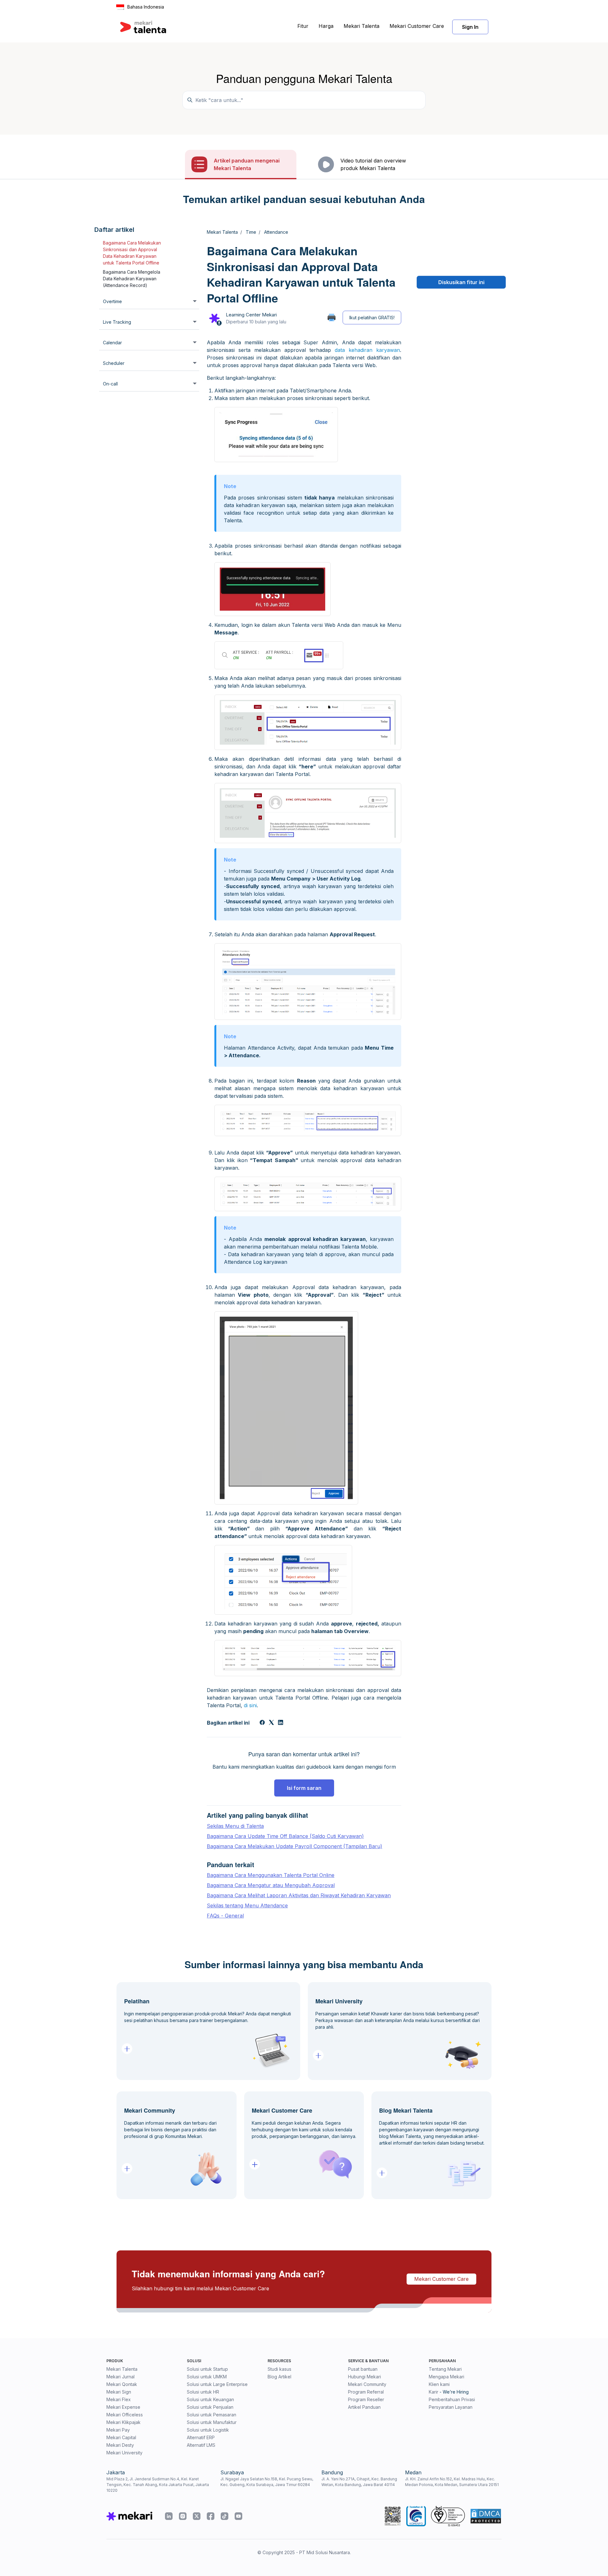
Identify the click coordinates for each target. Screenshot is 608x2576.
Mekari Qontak (122, 2384)
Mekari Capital (121, 2437)
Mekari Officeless (125, 2415)
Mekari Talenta (361, 26)
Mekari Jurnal (120, 2377)
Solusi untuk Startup (207, 2369)
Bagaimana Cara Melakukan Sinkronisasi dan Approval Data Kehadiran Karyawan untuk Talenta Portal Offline (132, 253)
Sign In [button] (470, 27)
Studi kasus (279, 2369)
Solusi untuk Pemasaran (212, 2415)
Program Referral (366, 2392)
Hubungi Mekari (364, 2377)
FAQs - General (225, 1916)
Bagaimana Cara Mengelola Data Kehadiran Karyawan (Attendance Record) (132, 279)
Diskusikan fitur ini (461, 282)
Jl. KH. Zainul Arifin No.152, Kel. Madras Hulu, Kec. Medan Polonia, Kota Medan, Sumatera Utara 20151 (452, 2482)
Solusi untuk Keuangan (210, 2399)
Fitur (303, 26)
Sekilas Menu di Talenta (235, 1826)
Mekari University (124, 2453)
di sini (250, 1705)
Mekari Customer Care (417, 26)
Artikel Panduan (364, 2407)
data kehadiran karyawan (367, 350)
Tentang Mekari (445, 2369)
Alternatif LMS (201, 2445)
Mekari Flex (119, 2399)
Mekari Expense (123, 2407)
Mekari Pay (118, 2430)
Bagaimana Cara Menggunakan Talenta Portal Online (271, 1875)
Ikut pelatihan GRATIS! (372, 318)
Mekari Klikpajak (123, 2422)
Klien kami (439, 2384)
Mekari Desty (120, 2445)
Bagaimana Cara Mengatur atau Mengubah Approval (271, 1885)
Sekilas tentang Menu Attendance (247, 1905)
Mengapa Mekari (446, 2377)
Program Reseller (366, 2399)
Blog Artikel (279, 2377)
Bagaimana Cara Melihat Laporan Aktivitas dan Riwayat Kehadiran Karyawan (299, 1895)
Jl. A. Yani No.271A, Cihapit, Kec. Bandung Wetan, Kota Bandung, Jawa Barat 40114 (359, 2482)
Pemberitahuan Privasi (452, 2399)
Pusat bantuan (363, 2369)
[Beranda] (143, 27)
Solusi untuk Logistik (208, 2430)
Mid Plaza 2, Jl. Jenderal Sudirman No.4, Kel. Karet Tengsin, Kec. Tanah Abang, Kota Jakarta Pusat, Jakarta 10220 (158, 2485)
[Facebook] (262, 1723)
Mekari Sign (119, 2392)
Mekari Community (367, 2384)
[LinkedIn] (281, 1723)
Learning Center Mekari (251, 315)
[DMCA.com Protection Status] (486, 2516)
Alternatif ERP (201, 2437)
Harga (326, 26)
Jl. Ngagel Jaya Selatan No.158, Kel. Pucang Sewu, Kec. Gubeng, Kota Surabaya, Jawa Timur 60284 (267, 2482)
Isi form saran (304, 1788)
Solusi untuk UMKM (207, 2377)
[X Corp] (271, 1723)
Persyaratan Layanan (451, 2407)
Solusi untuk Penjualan (210, 2407)
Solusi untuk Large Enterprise (217, 2384)
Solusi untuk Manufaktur (212, 2422)
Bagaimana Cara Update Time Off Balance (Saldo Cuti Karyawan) (285, 1836)
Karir (434, 2392)
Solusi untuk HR (203, 2392)
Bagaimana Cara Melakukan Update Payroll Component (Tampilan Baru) (294, 1846)
